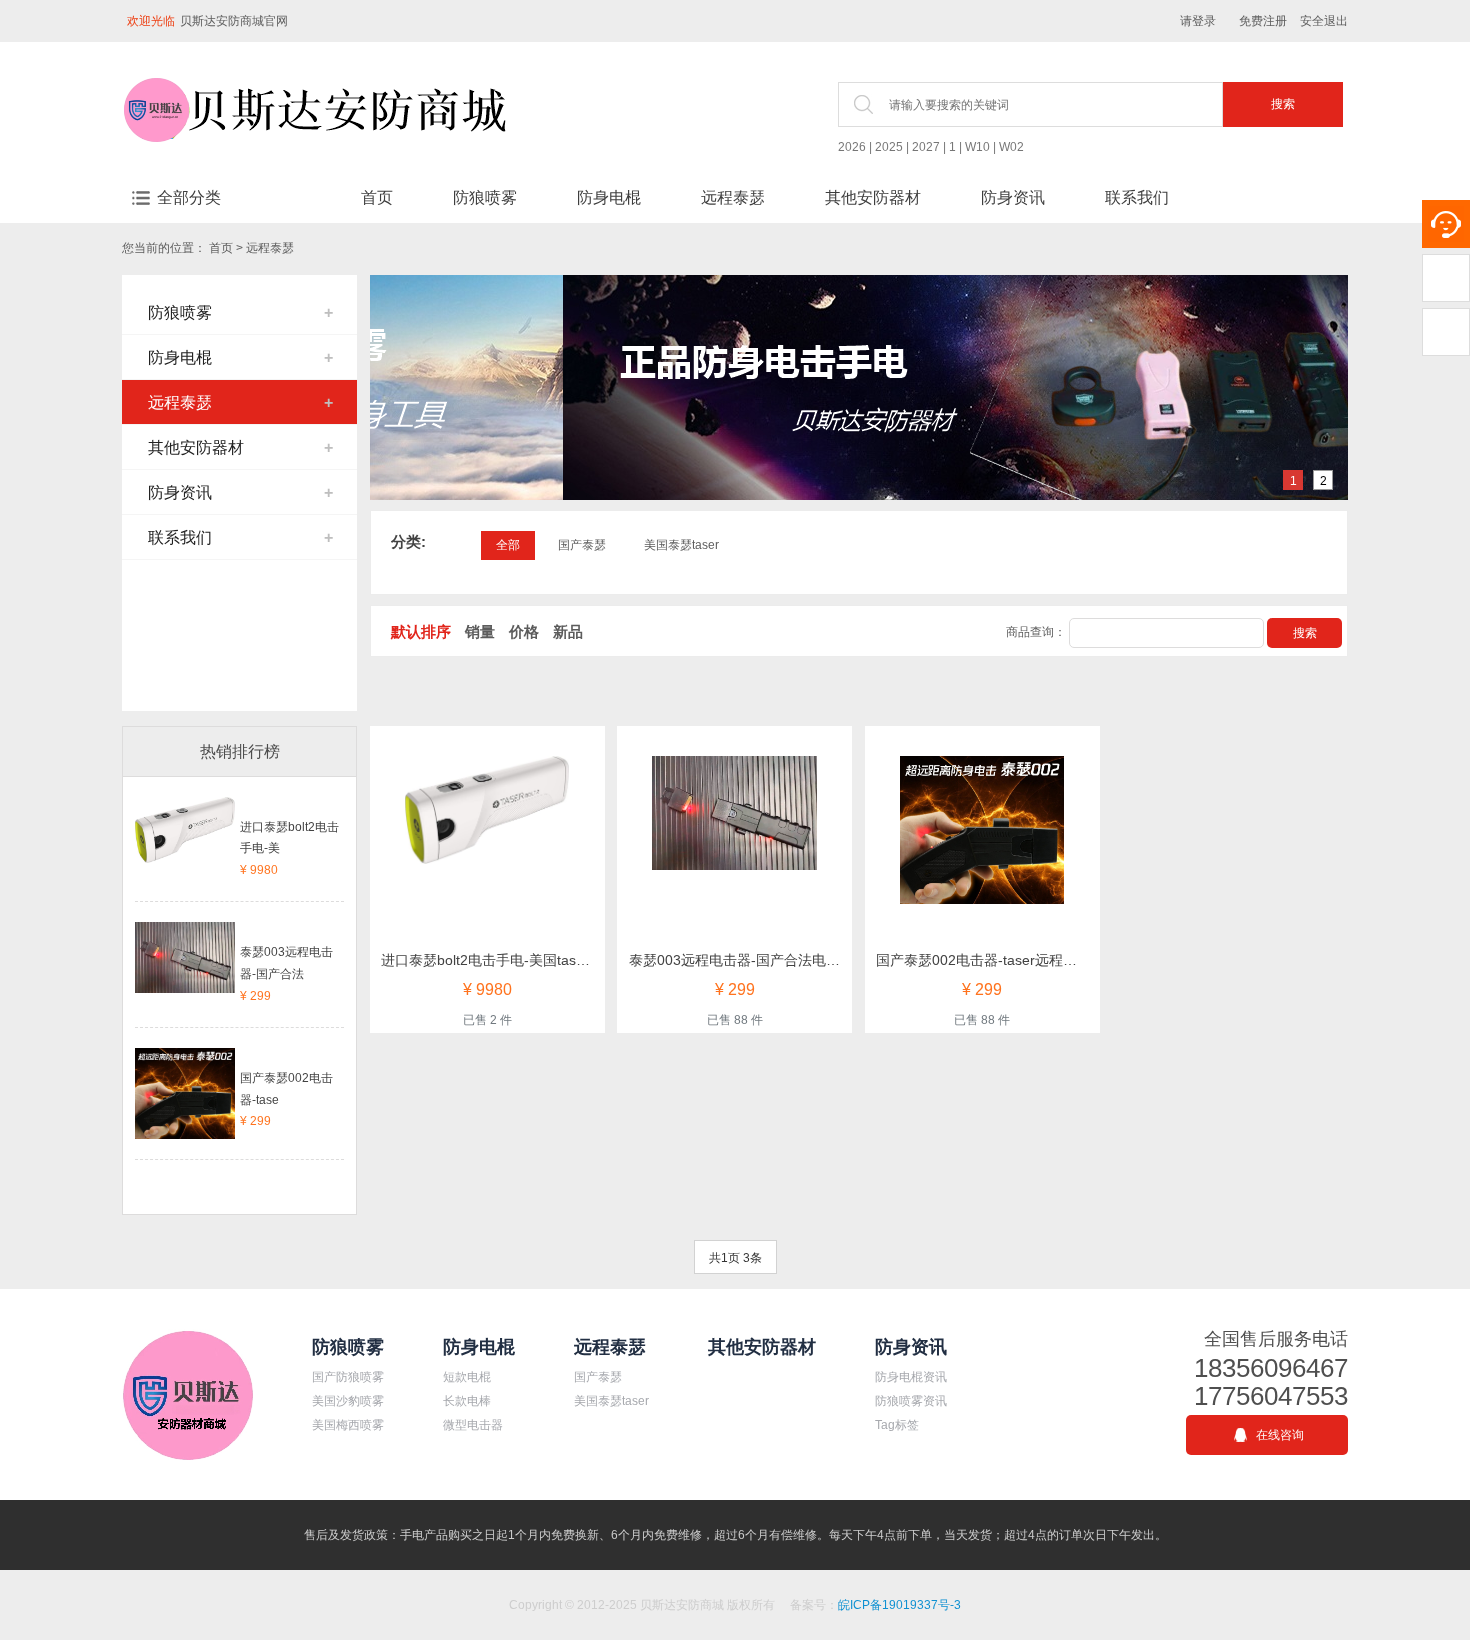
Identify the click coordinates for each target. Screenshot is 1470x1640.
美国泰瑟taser (681, 545)
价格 (524, 631)
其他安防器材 (873, 197)
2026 (852, 147)
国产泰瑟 (582, 545)
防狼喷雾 (485, 197)
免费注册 (1263, 21)
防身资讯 (1013, 197)
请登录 (1198, 21)
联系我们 (1137, 197)
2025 (889, 147)
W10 (977, 147)
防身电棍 (609, 197)
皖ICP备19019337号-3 (899, 1605)
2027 (926, 147)
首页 (377, 197)
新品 (568, 631)
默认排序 (421, 631)
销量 (480, 631)
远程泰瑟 (733, 197)
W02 (1011, 147)
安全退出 (1324, 21)
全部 (508, 545)
